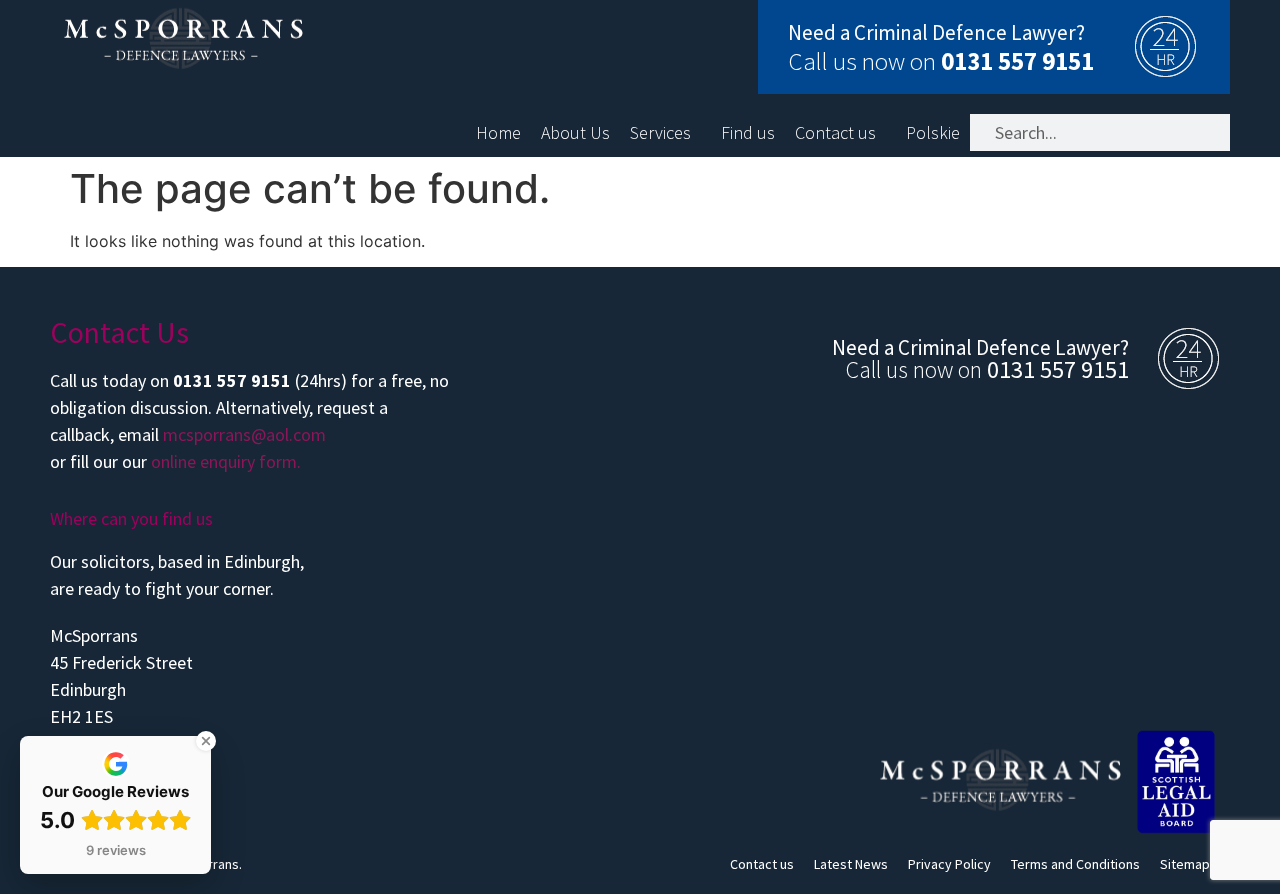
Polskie (933, 133)
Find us (748, 133)
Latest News (851, 864)
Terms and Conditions (1075, 864)
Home (498, 133)
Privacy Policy (949, 864)
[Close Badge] (206, 741)
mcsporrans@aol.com (244, 434)
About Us (575, 133)
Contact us (835, 133)
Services (660, 133)
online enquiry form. (226, 461)
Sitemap (1185, 864)
